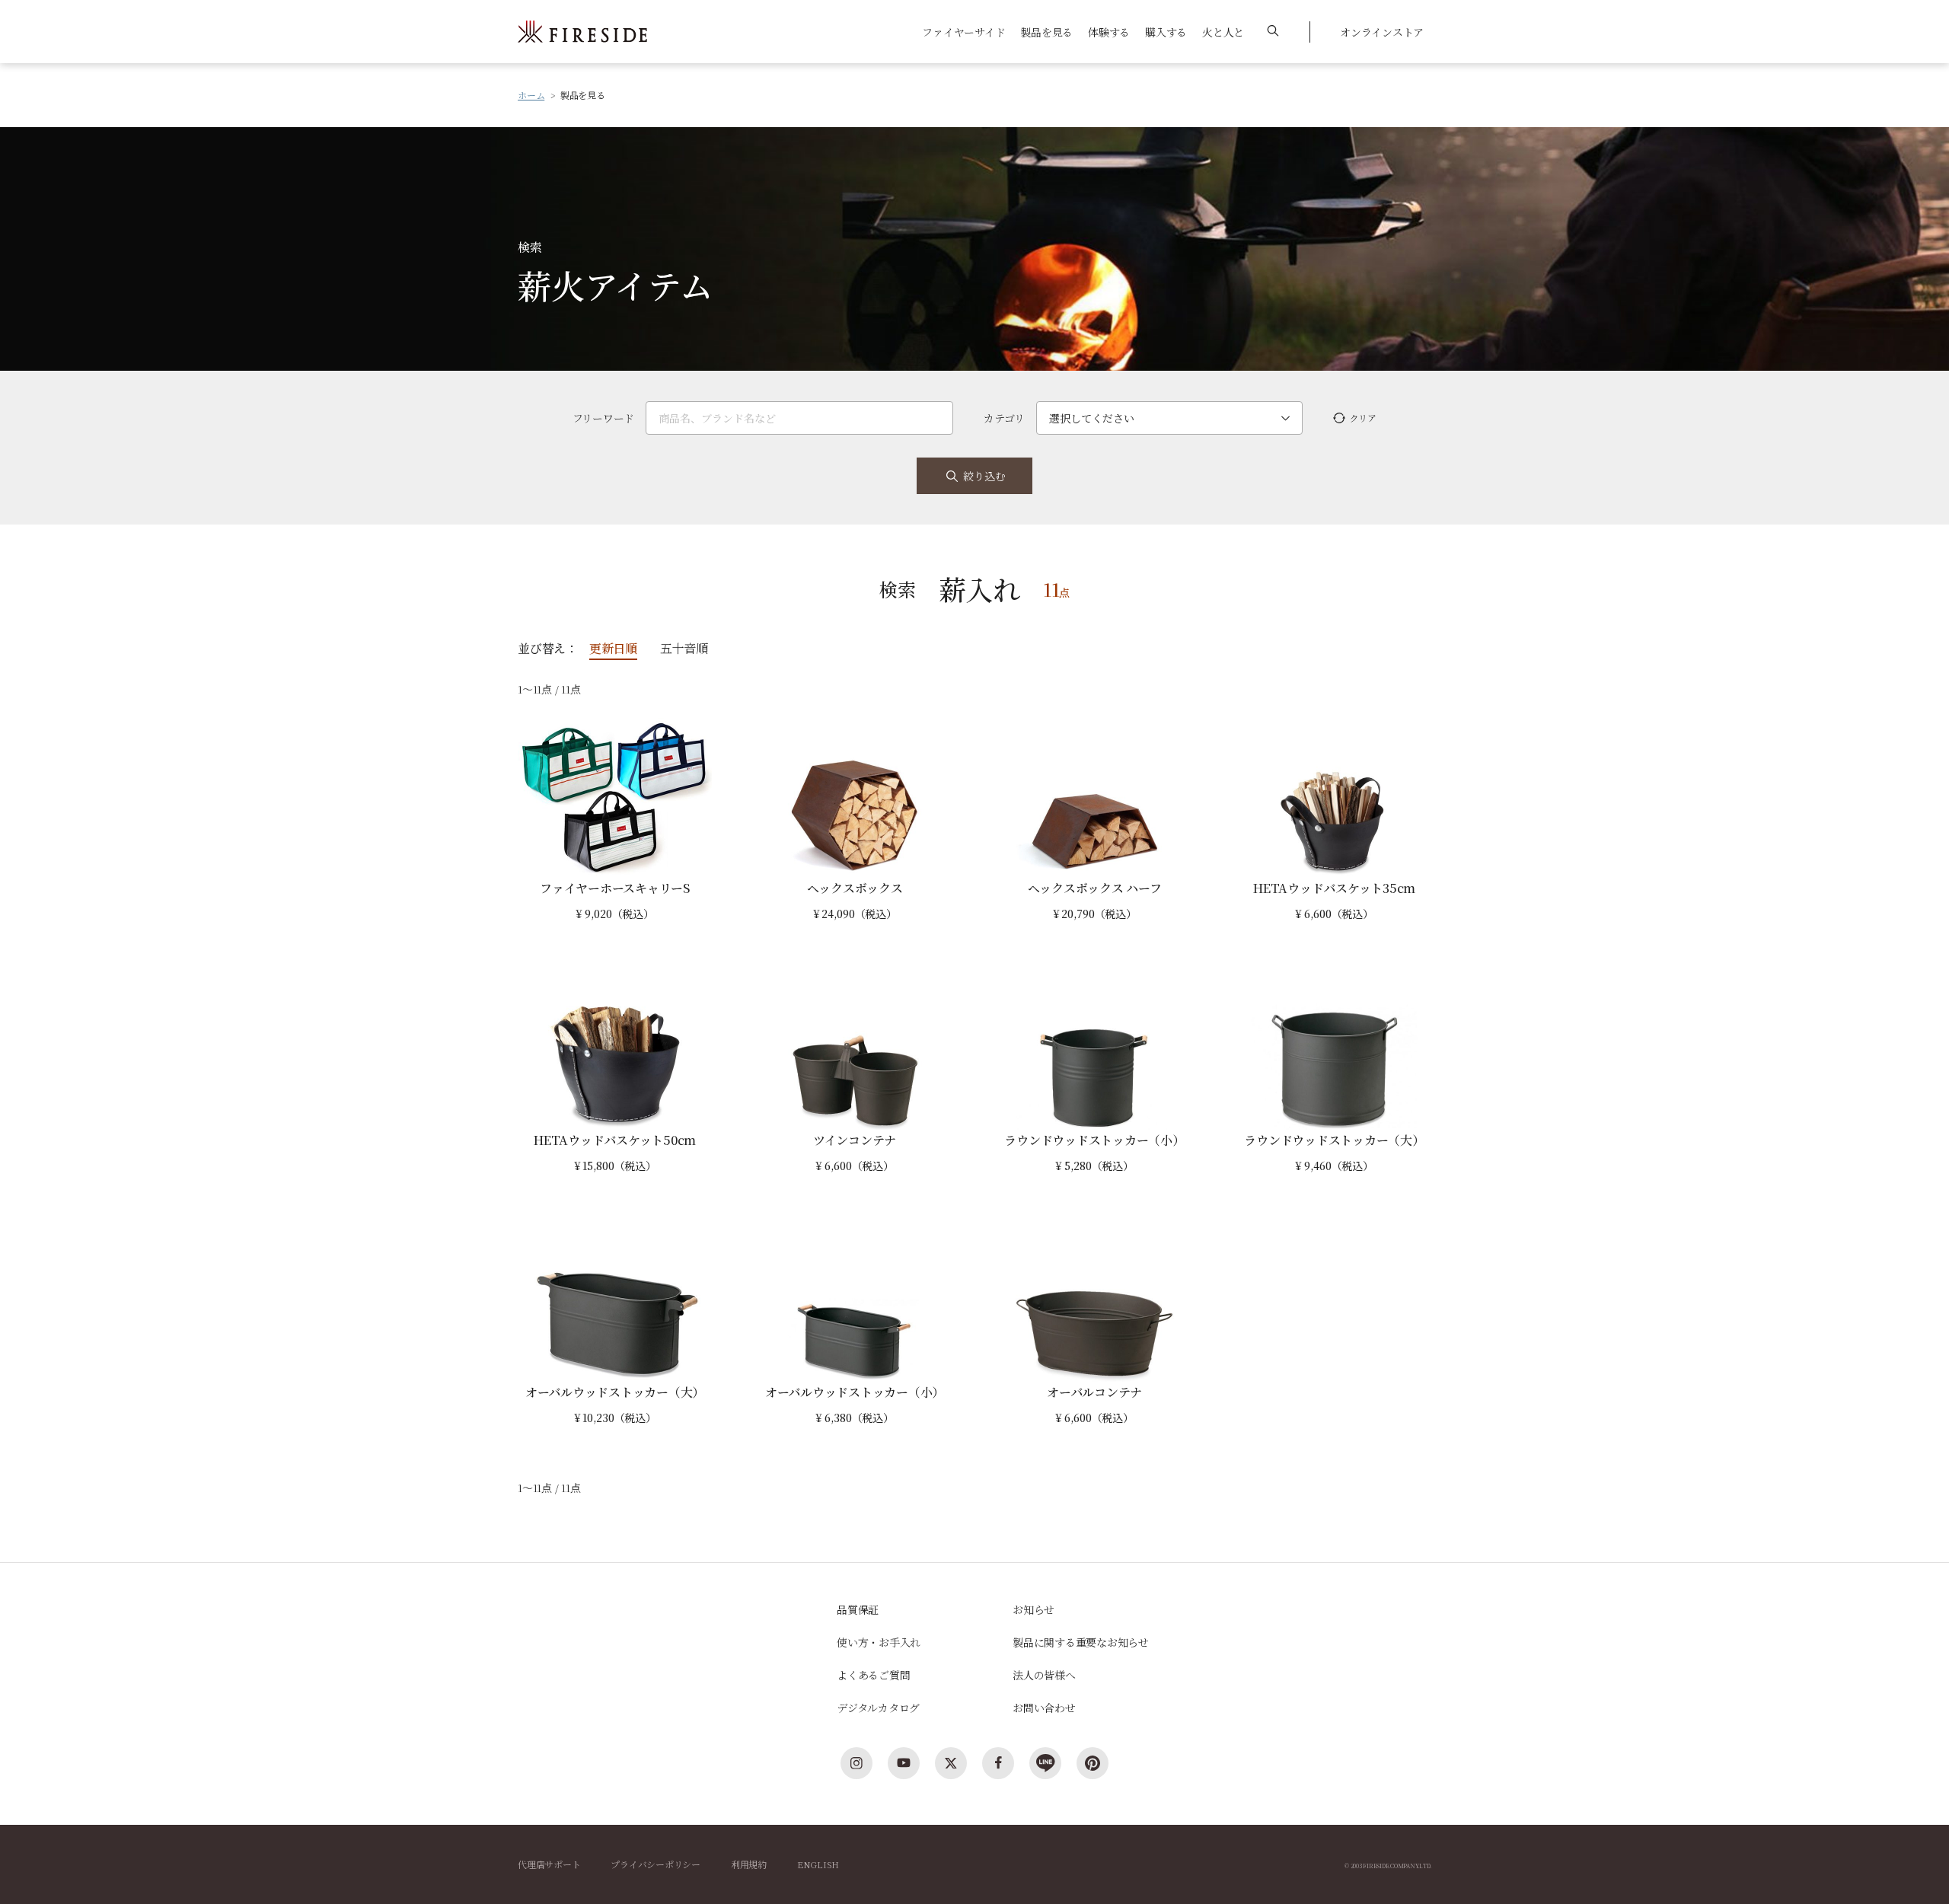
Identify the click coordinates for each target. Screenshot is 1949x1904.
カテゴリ (1004, 418)
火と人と (1223, 32)
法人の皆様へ (1044, 1675)
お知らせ (1034, 1609)
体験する (1109, 32)
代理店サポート (549, 1864)
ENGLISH (818, 1864)
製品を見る (1046, 32)
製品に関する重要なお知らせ (1081, 1642)
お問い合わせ (1044, 1708)
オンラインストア (1382, 32)
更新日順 (613, 648)
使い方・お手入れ (879, 1642)
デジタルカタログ (878, 1708)
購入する (1166, 32)
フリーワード (604, 418)
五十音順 (684, 648)
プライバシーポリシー (656, 1864)
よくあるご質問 (873, 1675)
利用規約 (749, 1864)
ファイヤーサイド (963, 32)
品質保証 (858, 1609)
